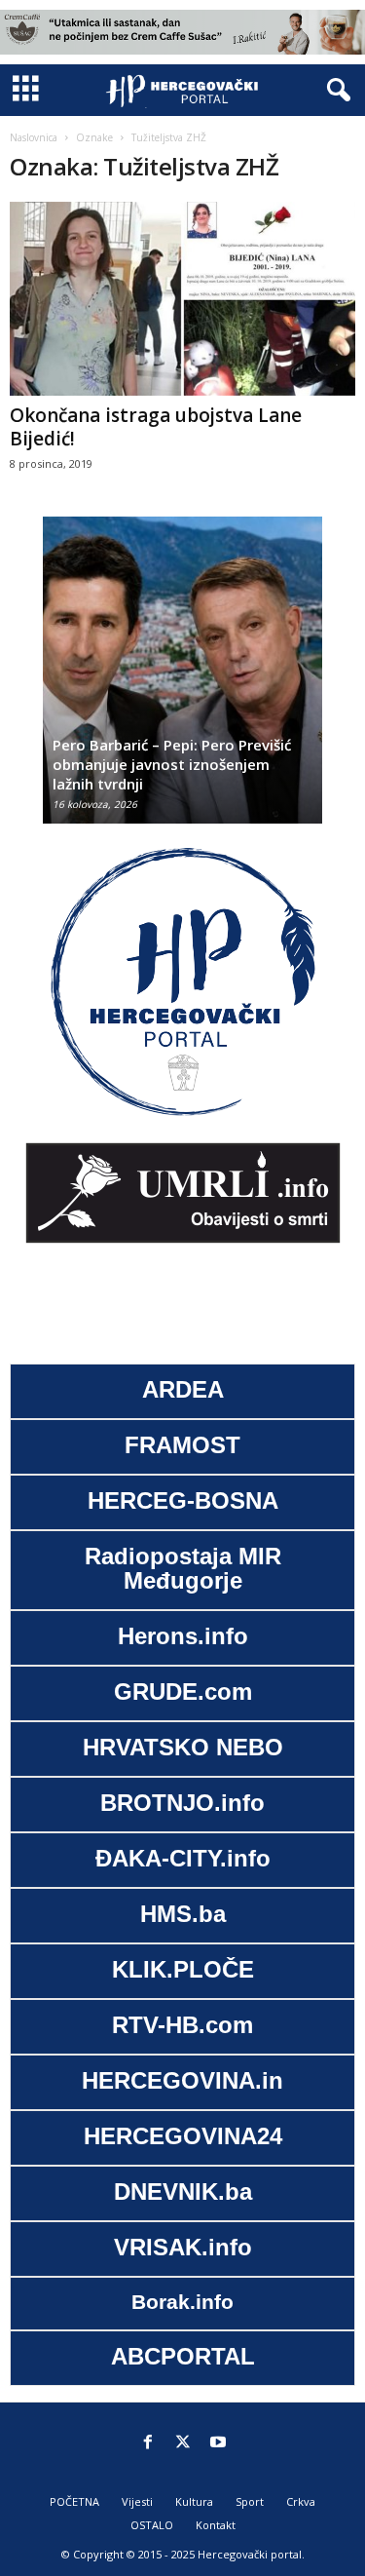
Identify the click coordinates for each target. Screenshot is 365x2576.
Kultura (194, 2501)
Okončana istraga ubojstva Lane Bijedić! (156, 427)
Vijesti (137, 2501)
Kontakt (216, 2525)
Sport (250, 2501)
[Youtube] (218, 2443)
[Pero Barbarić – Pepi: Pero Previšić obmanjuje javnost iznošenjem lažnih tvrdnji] (182, 680)
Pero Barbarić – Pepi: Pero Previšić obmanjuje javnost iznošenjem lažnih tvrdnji (172, 764)
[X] (183, 2443)
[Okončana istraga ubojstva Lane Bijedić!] (182, 299)
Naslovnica (34, 137)
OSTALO (152, 2525)
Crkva (301, 2501)
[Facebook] (148, 2443)
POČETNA (74, 2501)
